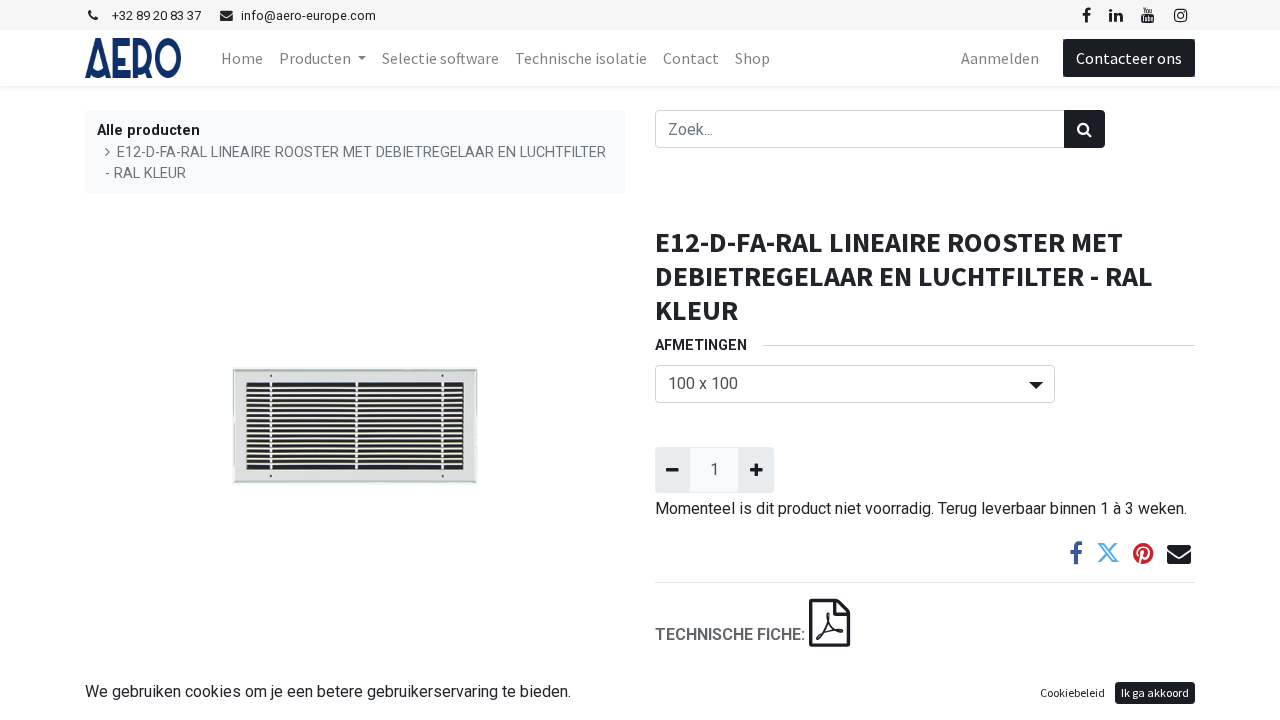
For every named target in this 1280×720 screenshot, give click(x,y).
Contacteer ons (1129, 58)
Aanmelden (1000, 58)
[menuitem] (242, 58)
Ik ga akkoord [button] (1155, 692)
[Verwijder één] (672, 470)
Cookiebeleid (1072, 692)
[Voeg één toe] (755, 470)
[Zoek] (1084, 129)
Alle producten (148, 130)
